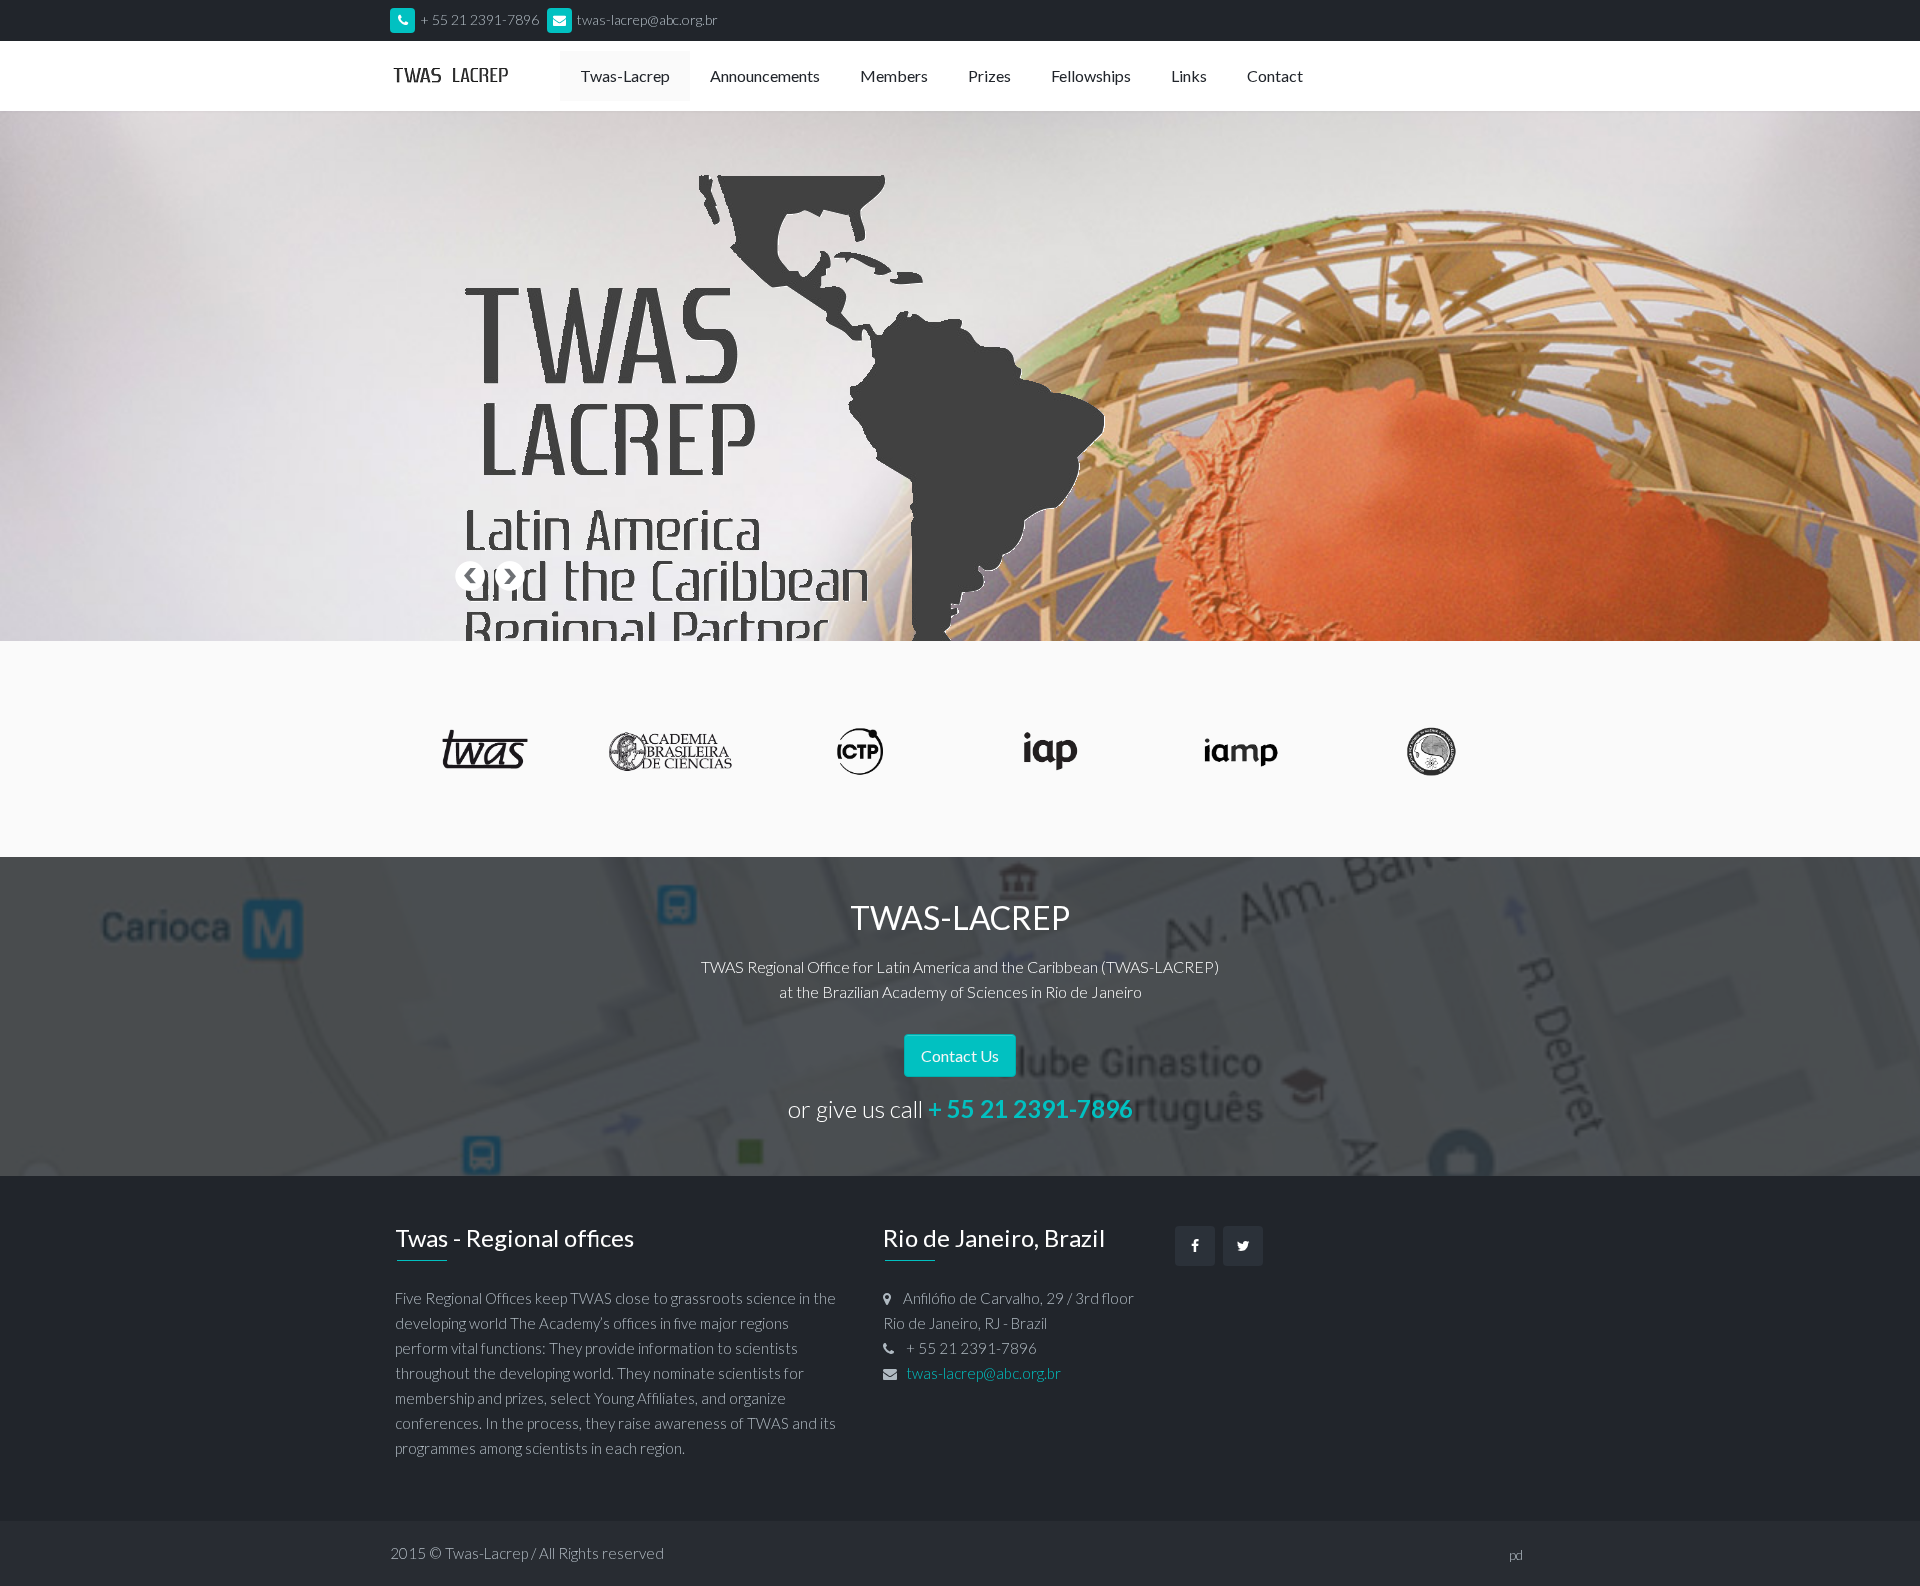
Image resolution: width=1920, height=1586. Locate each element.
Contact (1275, 75)
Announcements (765, 75)
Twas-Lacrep (486, 1553)
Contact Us (960, 1055)
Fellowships (1091, 75)
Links (1189, 75)
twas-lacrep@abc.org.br (647, 19)
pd (1516, 1554)
